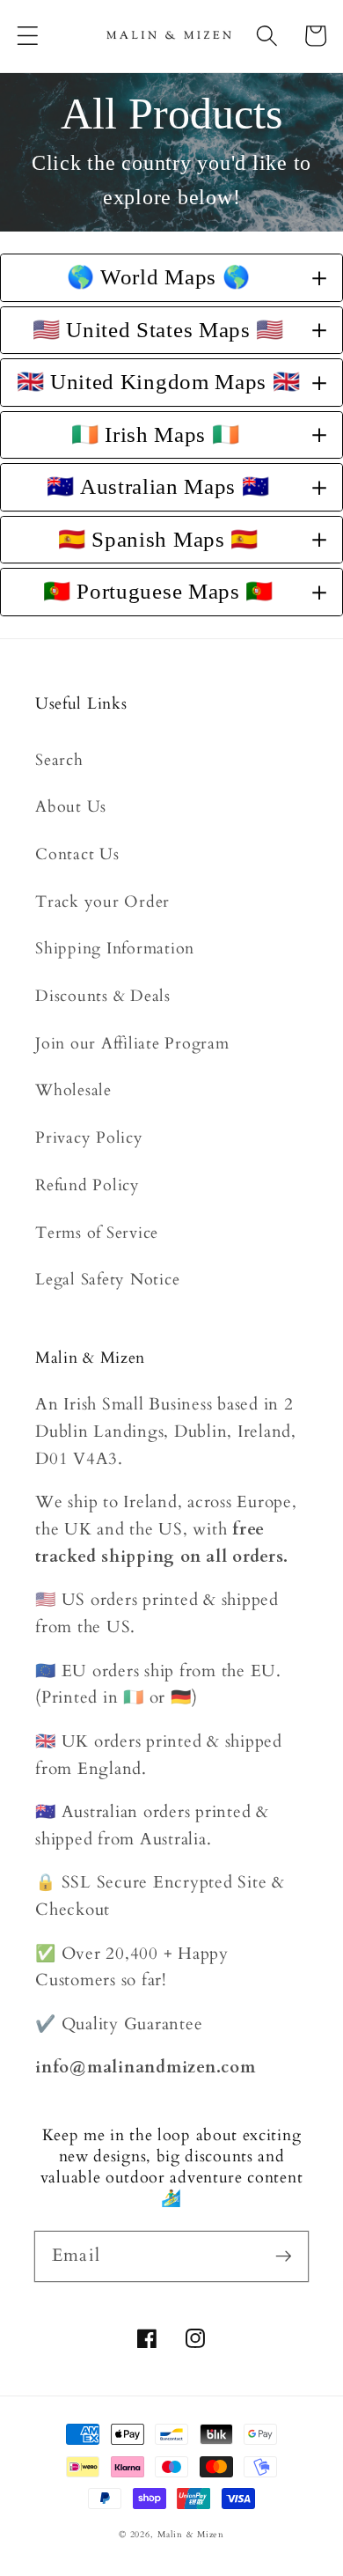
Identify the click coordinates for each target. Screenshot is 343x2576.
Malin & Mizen (191, 2535)
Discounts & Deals (103, 996)
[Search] (267, 36)
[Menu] (28, 36)
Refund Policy (88, 1185)
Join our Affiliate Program (132, 1044)
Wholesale (73, 1090)
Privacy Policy (89, 1138)
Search (59, 760)
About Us (71, 807)
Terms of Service (97, 1233)
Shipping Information (115, 949)
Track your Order (102, 902)
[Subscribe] (284, 2256)
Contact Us (77, 854)
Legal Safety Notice (107, 1280)
